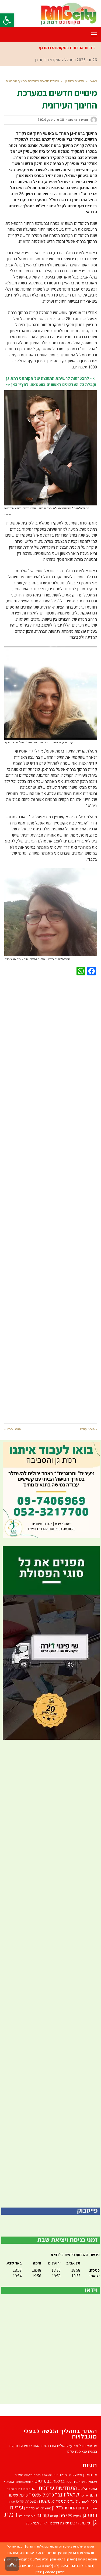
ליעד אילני (69, 2501)
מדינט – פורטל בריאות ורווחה (38, 2553)
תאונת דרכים (60, 2523)
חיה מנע (26, 2489)
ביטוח (82, 2482)
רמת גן (71, 2559)
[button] (7, 20)
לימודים (84, 2501)
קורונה (43, 2515)
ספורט (40, 2508)
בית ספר (72, 2481)
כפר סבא (50, 2572)
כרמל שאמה (41, 2494)
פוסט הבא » (13, 1429)
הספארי (9, 2482)
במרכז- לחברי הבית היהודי (76, 2566)
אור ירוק (58, 2475)
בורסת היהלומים (34, 2475)
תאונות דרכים (81, 2523)
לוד (56, 2566)
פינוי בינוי (66, 2515)
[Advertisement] (51, 1198)
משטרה (44, 2501)
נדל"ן (39, 2572)
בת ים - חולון (58, 2559)
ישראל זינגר (68, 2494)
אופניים (69, 2475)
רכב (20, 2516)
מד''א (56, 2501)
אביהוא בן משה (86, 2475)
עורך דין (30, 2508)
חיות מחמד (14, 2489)
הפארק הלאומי (87, 2489)
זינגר (34, 2489)
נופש (48, 2508)
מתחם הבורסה (76, 2508)
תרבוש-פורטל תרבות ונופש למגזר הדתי (51, 2546)
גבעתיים (43, 2481)
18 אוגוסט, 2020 (51, 120)
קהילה (54, 2516)
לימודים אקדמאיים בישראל (35, 2566)
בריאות (59, 2481)
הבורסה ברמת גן (24, 2482)
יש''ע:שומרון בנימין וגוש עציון (22, 2559)
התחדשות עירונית (58, 2488)
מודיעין (63, 2553)
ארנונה (48, 2475)
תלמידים (45, 2523)
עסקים (77, 2516)
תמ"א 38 (32, 2523)
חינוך (93, 2495)
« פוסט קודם (88, 1429)
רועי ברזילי (29, 2516)
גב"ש (45, 2559)
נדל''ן (57, 2508)
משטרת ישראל (26, 2501)
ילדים (85, 2495)
